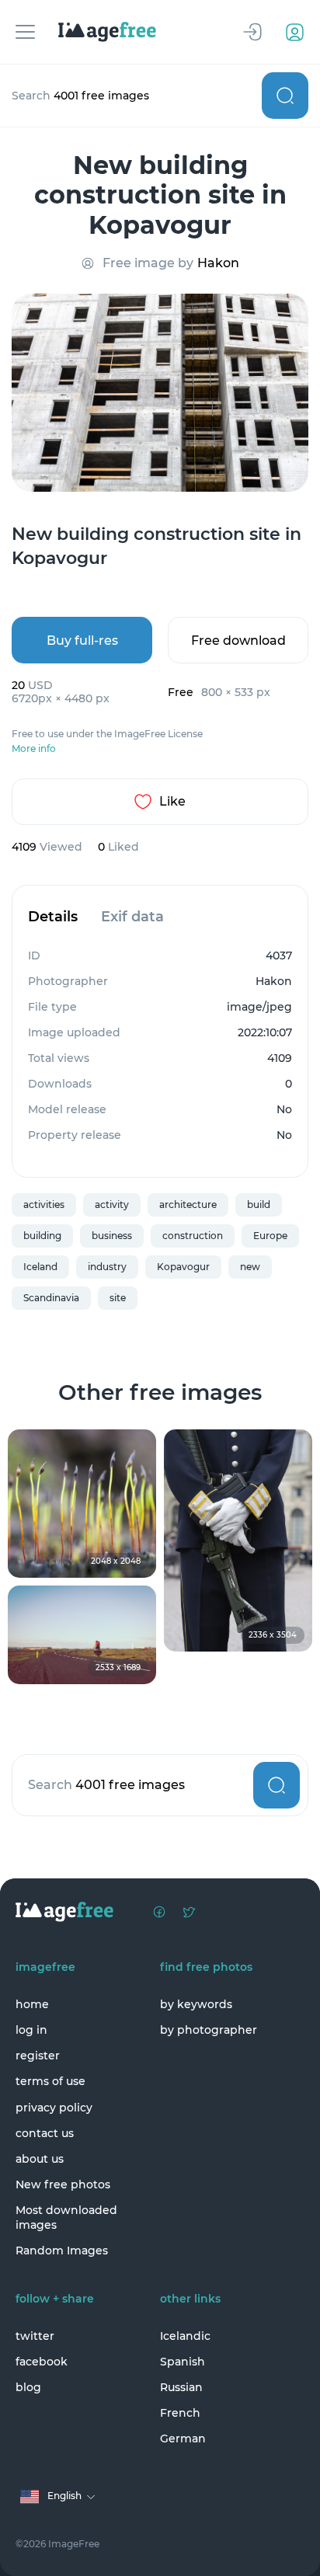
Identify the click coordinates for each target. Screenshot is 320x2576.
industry (107, 1267)
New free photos (63, 2184)
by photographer (209, 2030)
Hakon (218, 263)
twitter (35, 2336)
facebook (42, 2362)
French (180, 2413)
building (42, 1236)
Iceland (40, 1267)
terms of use (50, 2081)
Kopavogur (183, 1267)
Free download (238, 641)
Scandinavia (51, 1298)
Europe (270, 1236)
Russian (181, 2387)
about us (40, 2159)
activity (112, 1204)
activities (44, 1204)
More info (34, 749)
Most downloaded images (66, 2217)
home (32, 2004)
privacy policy (54, 2108)
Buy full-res (82, 641)
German (183, 2438)
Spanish (183, 2362)
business (112, 1236)
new (250, 1267)
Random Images (62, 2251)
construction (193, 1236)
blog (28, 2387)
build (259, 1204)
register (38, 2056)
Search (285, 96)
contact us (45, 2133)
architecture (188, 1204)
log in (31, 2030)
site (118, 1298)
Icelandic (185, 2336)
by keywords (196, 2004)
